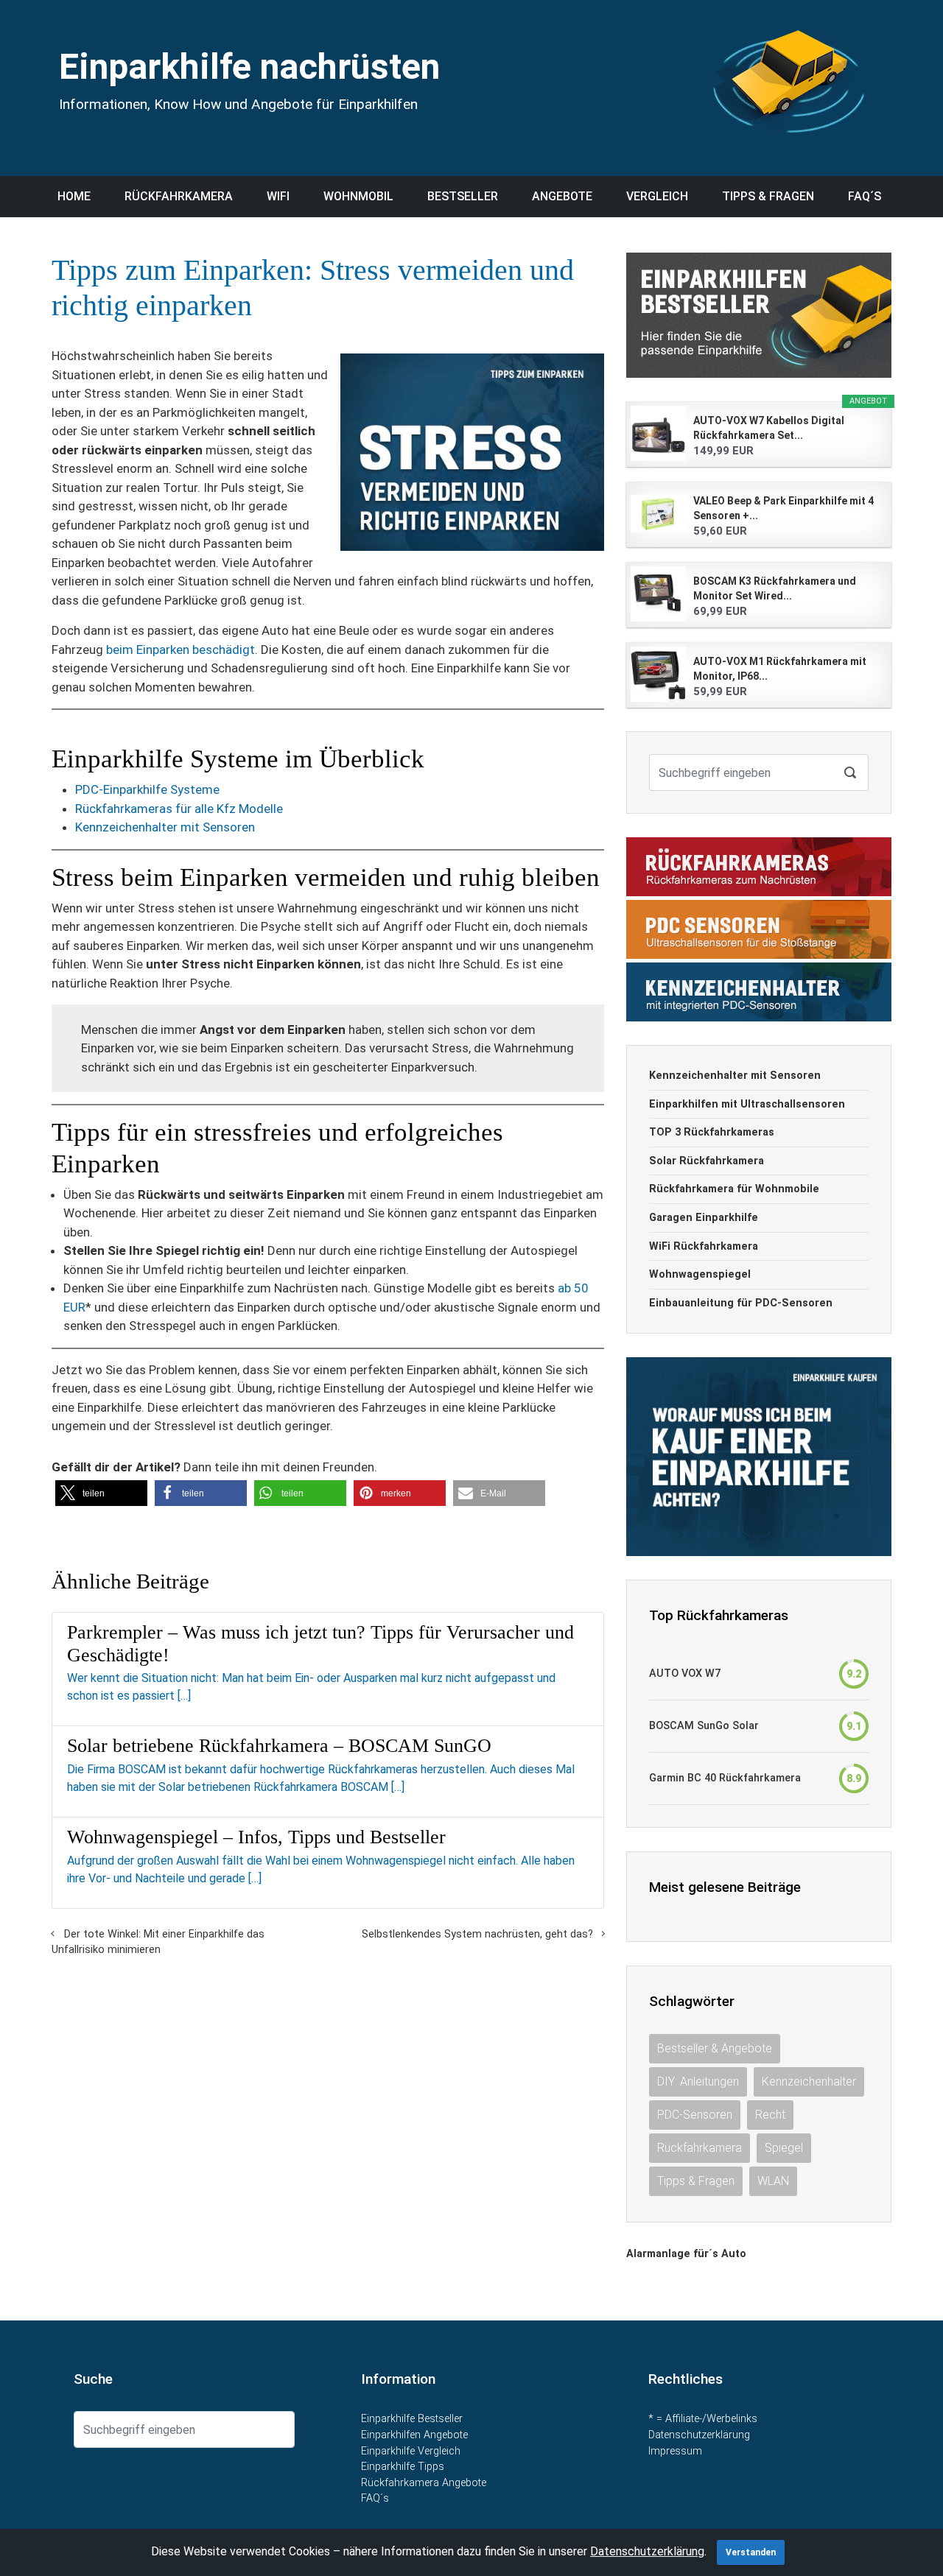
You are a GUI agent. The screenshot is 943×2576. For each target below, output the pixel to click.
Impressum (675, 2451)
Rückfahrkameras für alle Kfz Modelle (179, 809)
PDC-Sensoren (695, 2115)
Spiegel (784, 2148)
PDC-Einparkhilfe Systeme (147, 789)
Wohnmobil (358, 196)
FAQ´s (865, 196)
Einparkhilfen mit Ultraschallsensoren (747, 1104)
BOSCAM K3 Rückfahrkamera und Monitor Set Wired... (775, 588)
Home (74, 196)
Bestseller (463, 196)
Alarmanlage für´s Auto (686, 2254)
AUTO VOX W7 (685, 1674)
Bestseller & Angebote (715, 2048)
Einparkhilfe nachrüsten (249, 67)
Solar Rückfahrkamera (707, 1161)
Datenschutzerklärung (699, 2435)
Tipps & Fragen (768, 196)
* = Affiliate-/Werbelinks (703, 2419)
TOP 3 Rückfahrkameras (712, 1132)
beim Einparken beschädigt (180, 650)
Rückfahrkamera (179, 196)
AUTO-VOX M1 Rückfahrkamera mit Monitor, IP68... (780, 669)
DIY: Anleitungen (698, 2081)
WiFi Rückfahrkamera (704, 1246)
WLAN (773, 2181)
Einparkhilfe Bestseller (412, 2419)
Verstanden (751, 2552)
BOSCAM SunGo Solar (704, 1726)
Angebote (562, 196)
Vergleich (657, 196)
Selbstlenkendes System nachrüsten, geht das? (477, 1934)
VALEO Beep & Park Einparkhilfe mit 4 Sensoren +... (784, 508)
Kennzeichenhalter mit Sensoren (165, 827)
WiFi (278, 196)
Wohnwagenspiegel (700, 1274)
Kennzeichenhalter (809, 2081)
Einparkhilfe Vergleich (411, 2451)
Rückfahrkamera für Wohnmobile (734, 1189)
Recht (770, 2115)
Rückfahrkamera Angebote (424, 2483)
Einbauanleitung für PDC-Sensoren (741, 1303)
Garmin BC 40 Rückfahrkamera (725, 1778)
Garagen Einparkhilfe (704, 1218)
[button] (101, 1493)
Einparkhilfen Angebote (414, 2435)
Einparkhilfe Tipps (403, 2467)
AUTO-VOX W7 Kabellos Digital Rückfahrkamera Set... (769, 428)
